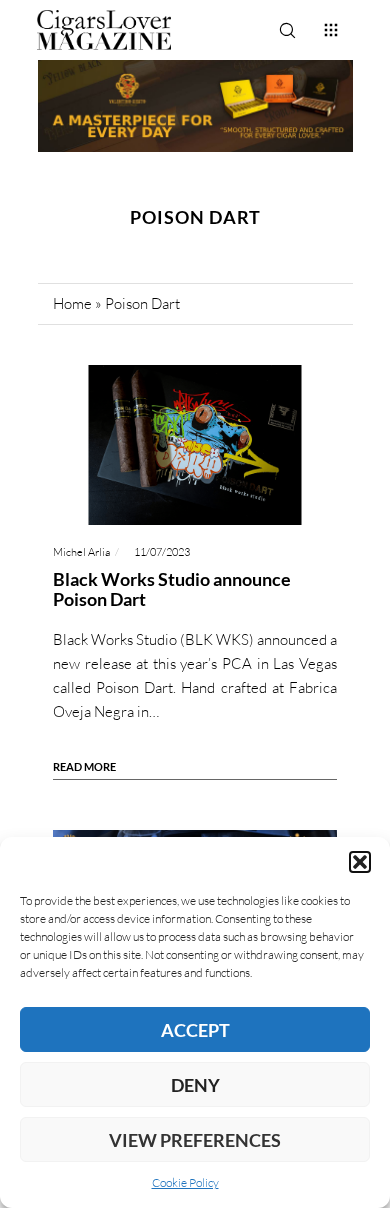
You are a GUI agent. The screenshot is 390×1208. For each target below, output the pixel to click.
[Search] (287, 30)
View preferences (195, 1140)
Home (72, 303)
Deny (195, 1085)
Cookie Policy (185, 1182)
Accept (195, 1030)
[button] (360, 862)
